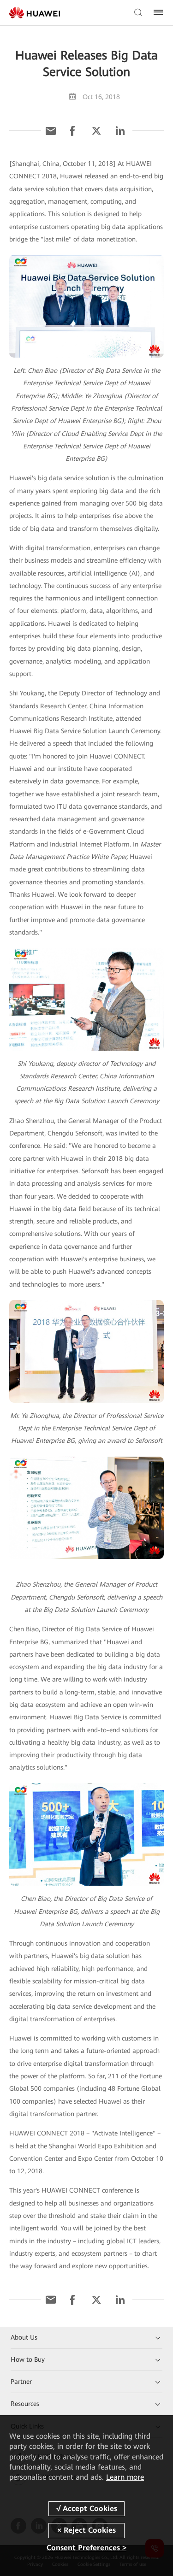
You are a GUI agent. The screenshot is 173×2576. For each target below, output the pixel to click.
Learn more (125, 2477)
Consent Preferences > (86, 2548)
